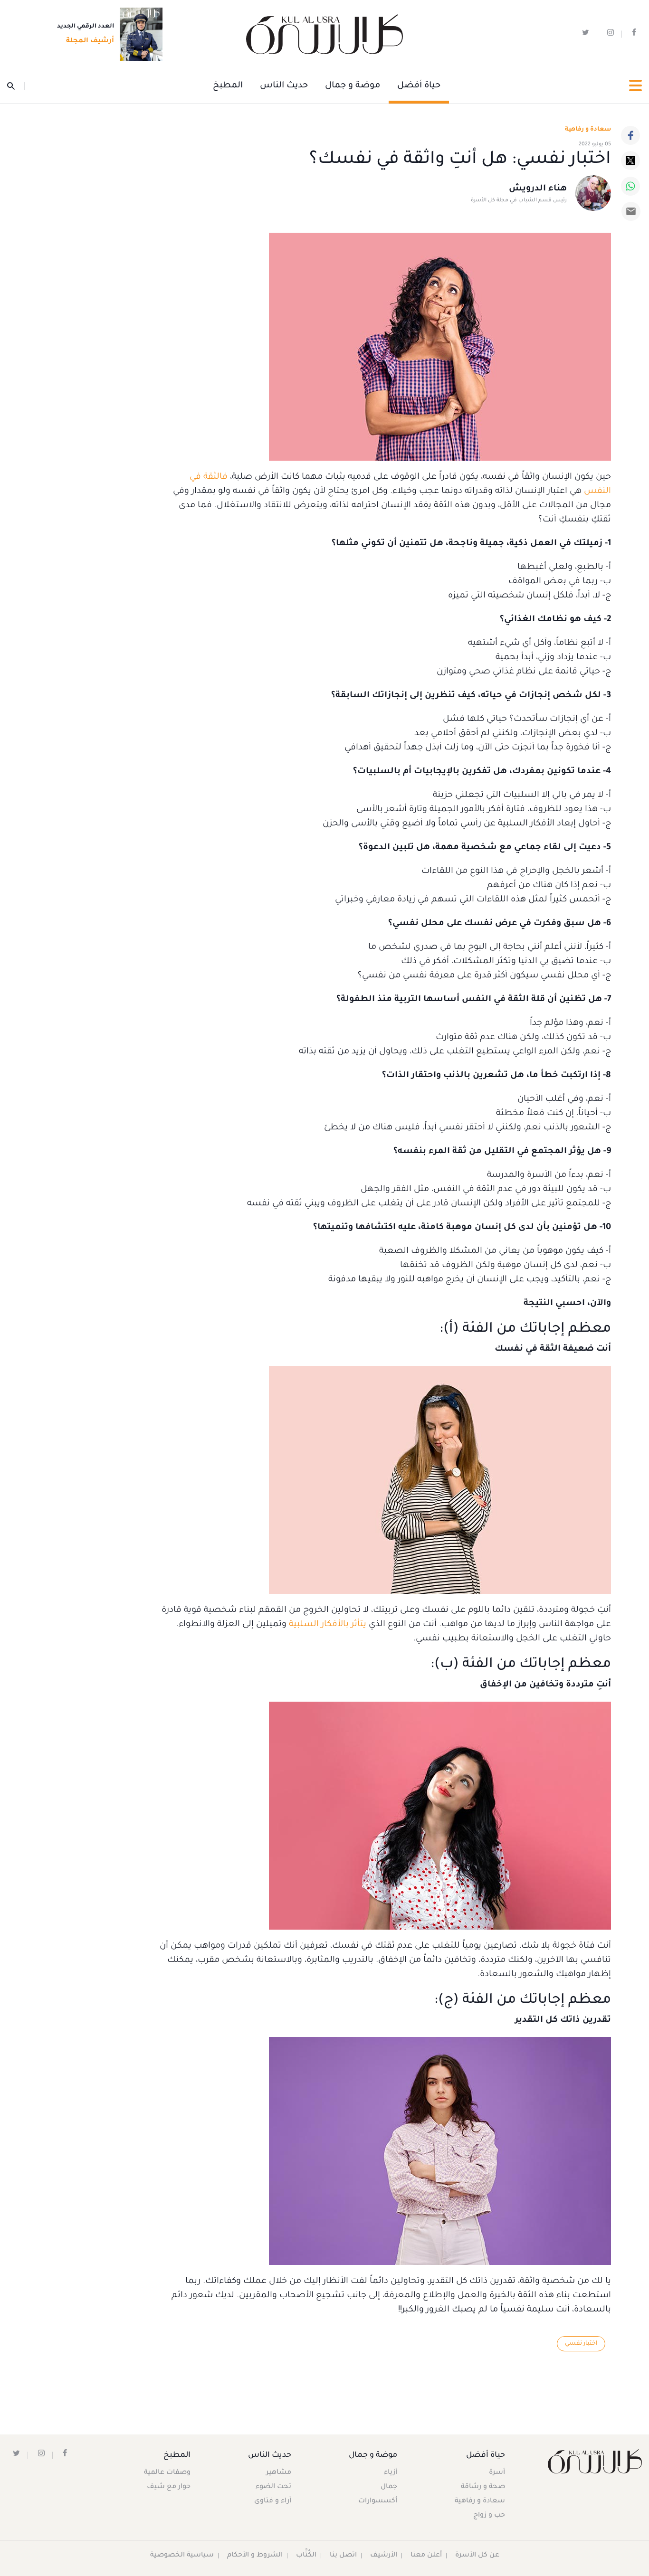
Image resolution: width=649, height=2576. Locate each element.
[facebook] (634, 34)
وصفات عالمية (167, 2473)
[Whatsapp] (630, 186)
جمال (389, 2487)
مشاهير (279, 2473)
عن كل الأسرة (477, 2556)
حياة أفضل (419, 86)
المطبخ (228, 86)
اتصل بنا (343, 2556)
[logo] (324, 34)
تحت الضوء (273, 2487)
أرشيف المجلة (90, 41)
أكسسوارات (378, 2501)
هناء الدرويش (538, 189)
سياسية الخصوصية (182, 2556)
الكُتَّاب (306, 2556)
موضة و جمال (353, 86)
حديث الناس (284, 86)
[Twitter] (630, 161)
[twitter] (586, 34)
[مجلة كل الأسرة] (595, 2461)
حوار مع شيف (169, 2487)
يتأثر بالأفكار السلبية (328, 1625)
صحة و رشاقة (483, 2487)
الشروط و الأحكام (255, 2556)
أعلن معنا (426, 2556)
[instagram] (611, 34)
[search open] (16, 86)
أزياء (391, 2473)
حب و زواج (489, 2516)
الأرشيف (384, 2556)
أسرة (497, 2473)
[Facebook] (630, 135)
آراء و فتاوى (273, 2501)
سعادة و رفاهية (588, 130)
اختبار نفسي (581, 2344)
